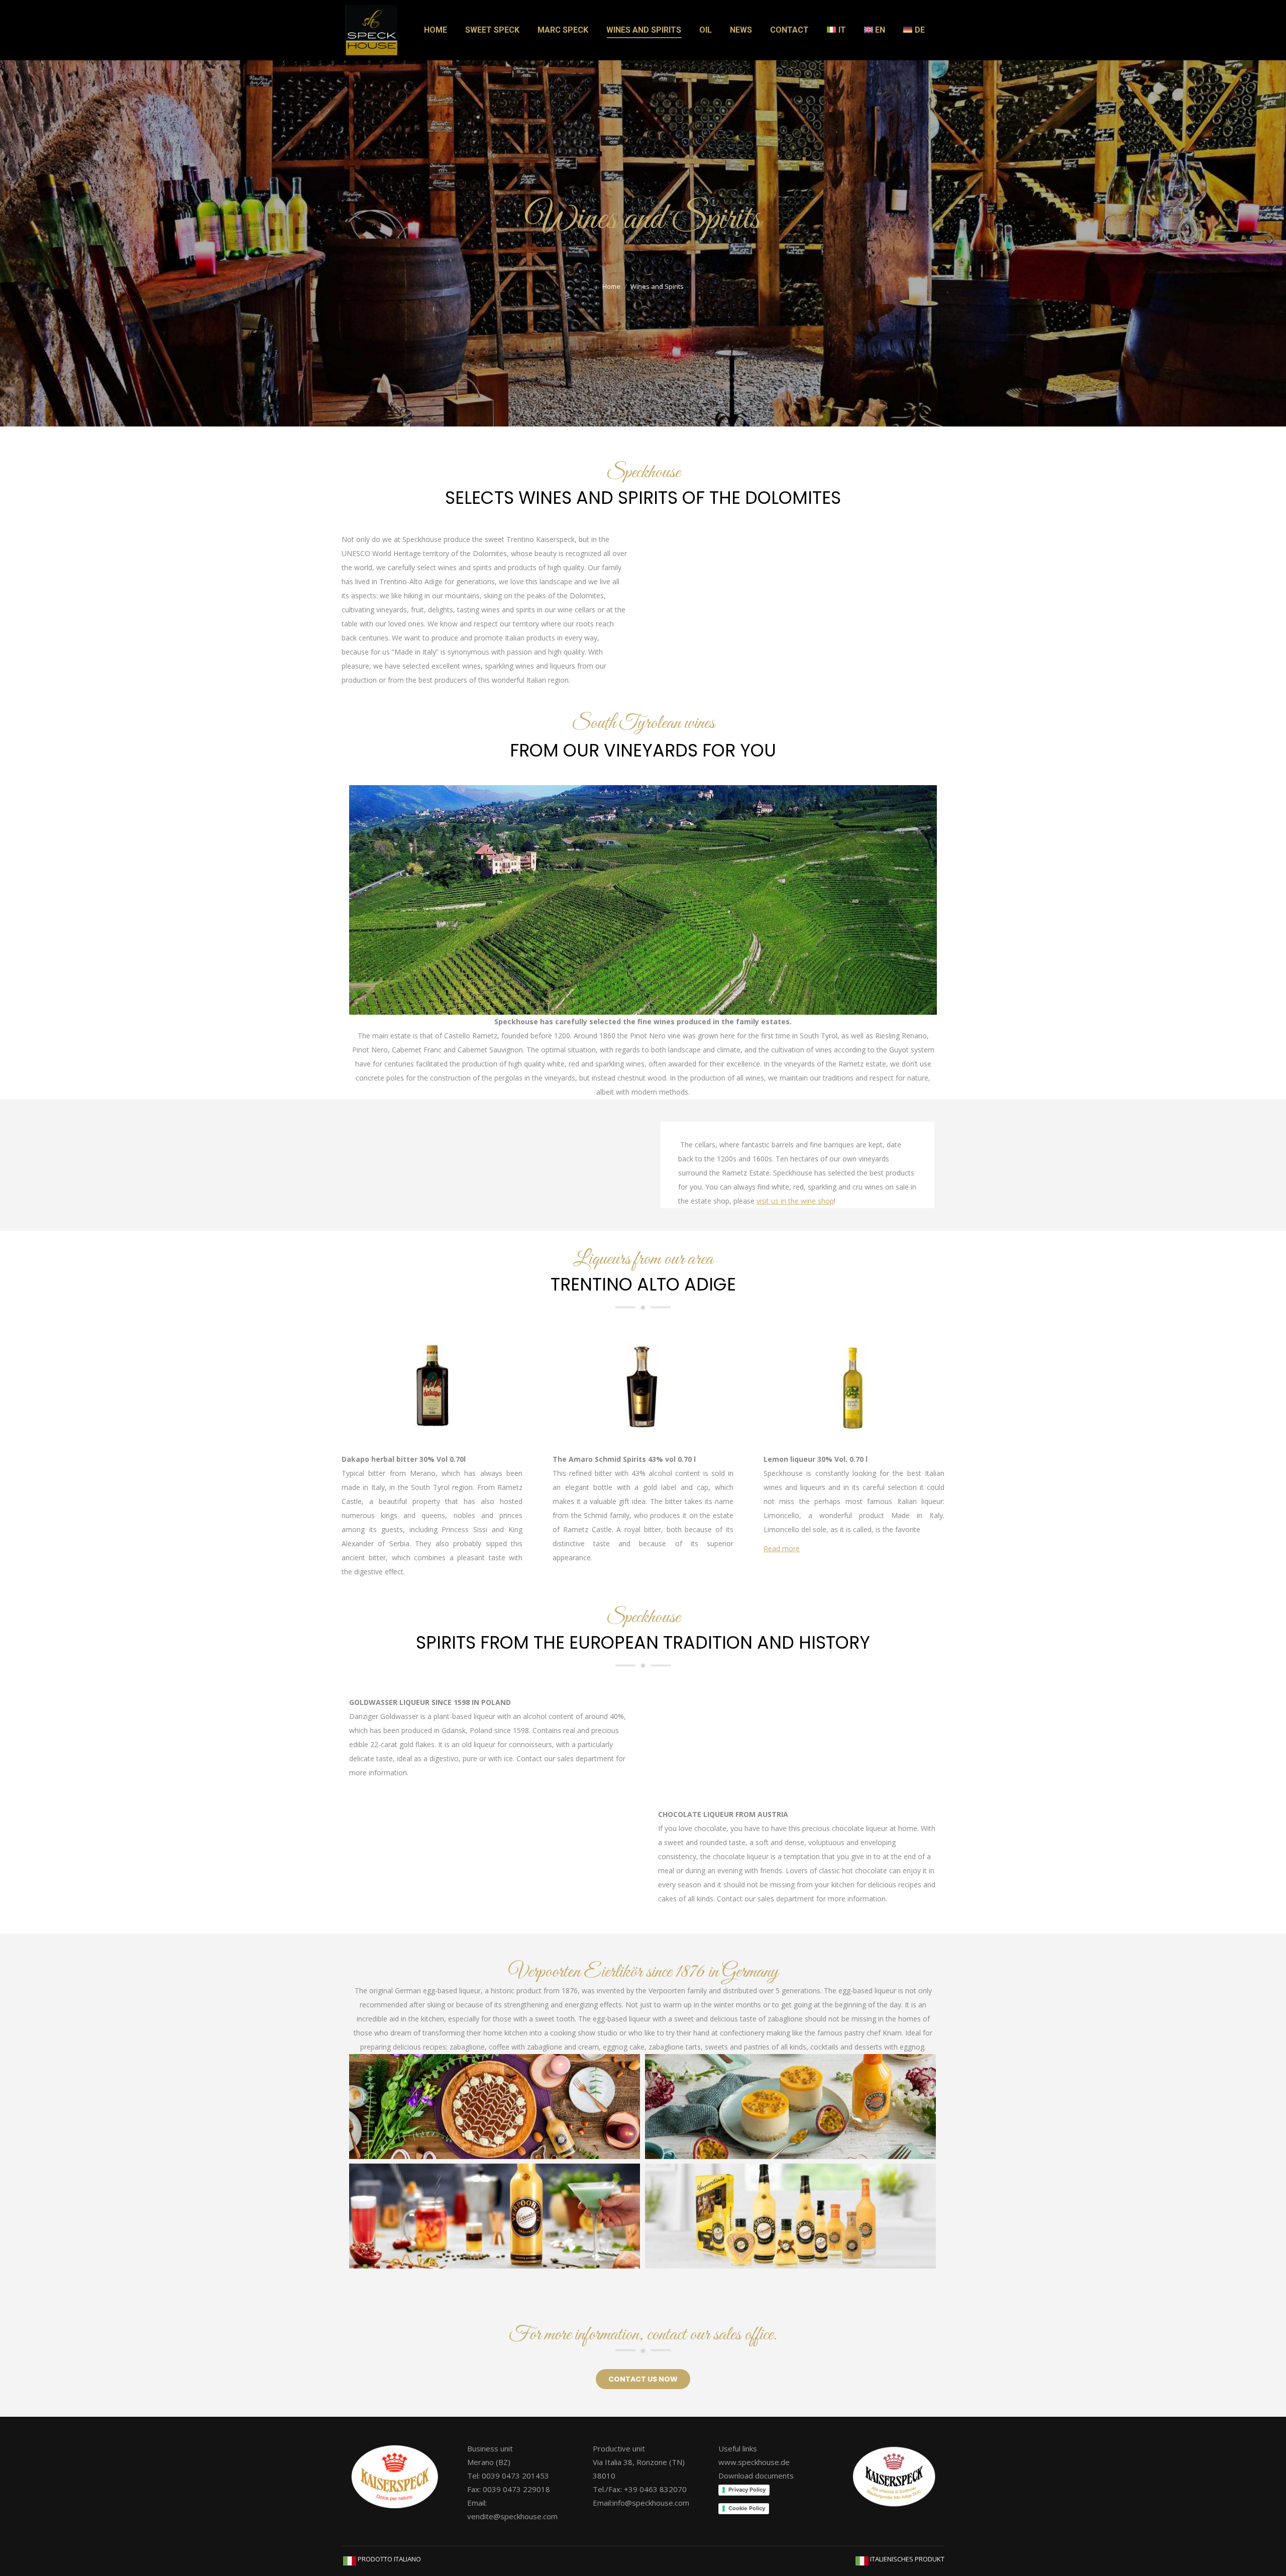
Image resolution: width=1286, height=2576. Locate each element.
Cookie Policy (747, 2508)
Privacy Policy (747, 2490)
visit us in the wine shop (795, 1201)
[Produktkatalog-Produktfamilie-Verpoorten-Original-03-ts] (790, 2216)
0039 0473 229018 (516, 2489)
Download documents (756, 2476)
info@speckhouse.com (651, 2503)
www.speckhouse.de (754, 2462)
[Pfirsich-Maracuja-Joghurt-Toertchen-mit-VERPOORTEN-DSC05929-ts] (790, 2106)
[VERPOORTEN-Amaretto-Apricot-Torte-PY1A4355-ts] (495, 2106)
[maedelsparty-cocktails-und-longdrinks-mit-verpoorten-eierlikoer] (495, 2216)
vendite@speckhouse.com (512, 2516)
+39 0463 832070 (655, 2489)
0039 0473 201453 (515, 2476)
